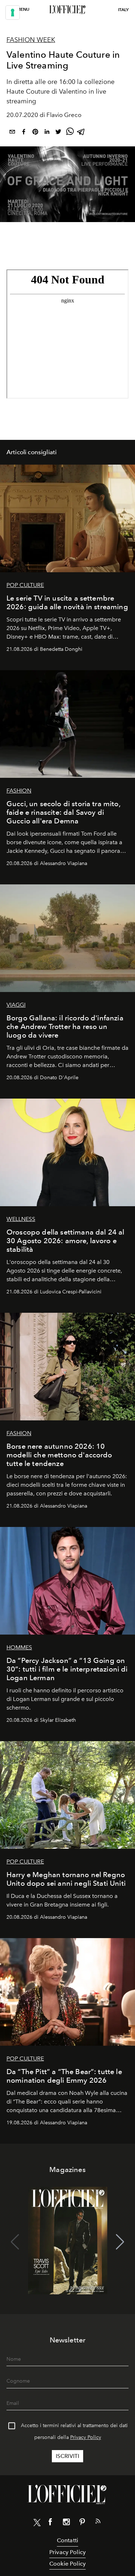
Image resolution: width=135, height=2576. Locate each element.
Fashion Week (31, 40)
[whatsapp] (70, 133)
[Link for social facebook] (50, 2523)
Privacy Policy (86, 2437)
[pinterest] (35, 133)
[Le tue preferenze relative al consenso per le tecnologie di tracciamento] (13, 13)
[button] (120, 2242)
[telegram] (81, 133)
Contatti (67, 2540)
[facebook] (24, 133)
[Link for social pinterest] (82, 2523)
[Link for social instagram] (66, 2523)
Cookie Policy (67, 2564)
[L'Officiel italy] (67, 10)
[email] (12, 133)
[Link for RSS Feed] (98, 2523)
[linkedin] (47, 133)
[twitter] (58, 133)
